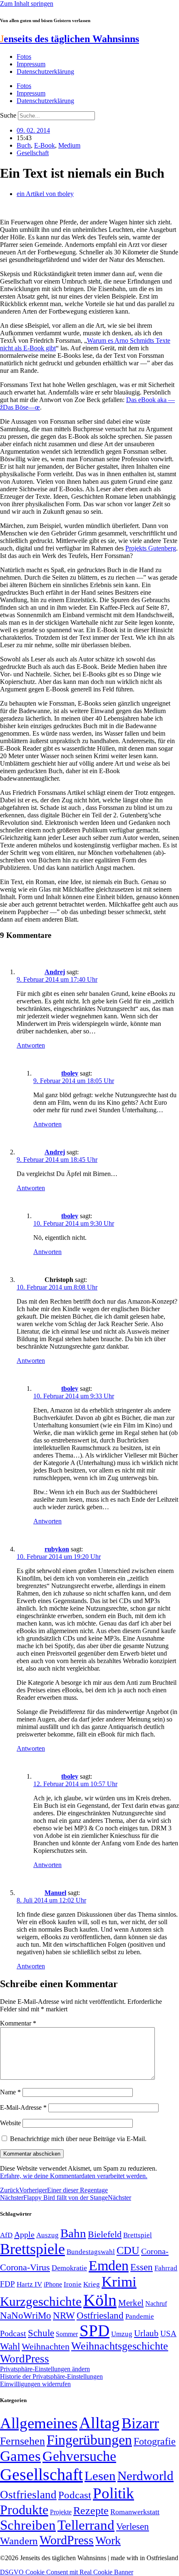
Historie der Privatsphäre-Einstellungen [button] (51, 2376)
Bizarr (140, 2423)
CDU (128, 2251)
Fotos (24, 57)
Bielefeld (105, 2234)
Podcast (13, 2333)
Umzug (122, 2334)
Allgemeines (39, 2423)
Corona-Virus (25, 2267)
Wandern (19, 2541)
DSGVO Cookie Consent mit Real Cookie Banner (67, 2572)
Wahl (10, 2346)
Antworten (31, 1045)
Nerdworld (145, 2476)
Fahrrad (166, 2268)
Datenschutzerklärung (45, 72)
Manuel (55, 1893)
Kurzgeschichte (41, 2301)
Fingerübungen (89, 2440)
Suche (8, 115)
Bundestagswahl (91, 2252)
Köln (100, 2300)
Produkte (24, 2510)
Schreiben (28, 2525)
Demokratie (69, 2268)
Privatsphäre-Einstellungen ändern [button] (45, 2369)
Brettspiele (32, 2249)
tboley (70, 1073)
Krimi (119, 2282)
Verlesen (133, 2526)
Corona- (155, 2251)
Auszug (47, 2235)
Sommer (67, 2334)
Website (10, 2123)
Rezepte (91, 2511)
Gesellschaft (33, 153)
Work (108, 2540)
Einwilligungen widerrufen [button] (35, 2384)
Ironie (73, 2284)
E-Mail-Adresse (23, 2107)
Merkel (131, 2303)
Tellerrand (86, 2525)
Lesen (100, 2476)
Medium (69, 145)
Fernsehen (22, 2441)
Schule (41, 2333)
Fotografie (155, 2441)
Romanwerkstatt (135, 2512)
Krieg (92, 2284)
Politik (113, 2493)
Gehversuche (79, 2456)
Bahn (73, 2233)
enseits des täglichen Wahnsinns (70, 39)
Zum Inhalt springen (27, 4)
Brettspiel (138, 2235)
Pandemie (140, 2316)
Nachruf (156, 2303)
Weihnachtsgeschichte (120, 2346)
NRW (64, 2315)
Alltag (99, 2423)
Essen (142, 2267)
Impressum (31, 64)
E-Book (45, 145)
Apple (24, 2234)
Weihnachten (46, 2346)
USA (168, 2333)
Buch (24, 145)
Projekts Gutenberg (151, 548)
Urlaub (146, 2333)
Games (20, 2456)
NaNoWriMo (26, 2316)
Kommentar (18, 2023)
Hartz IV (29, 2284)
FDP (7, 2284)
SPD (94, 2331)
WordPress (25, 2359)
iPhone (53, 2284)
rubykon (57, 1549)
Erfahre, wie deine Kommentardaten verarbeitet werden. (74, 2176)
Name (10, 2092)
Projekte (61, 2512)
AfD (6, 2235)
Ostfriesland (100, 2315)
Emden (109, 2266)
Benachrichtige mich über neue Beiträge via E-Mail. (78, 2139)
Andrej (55, 972)
